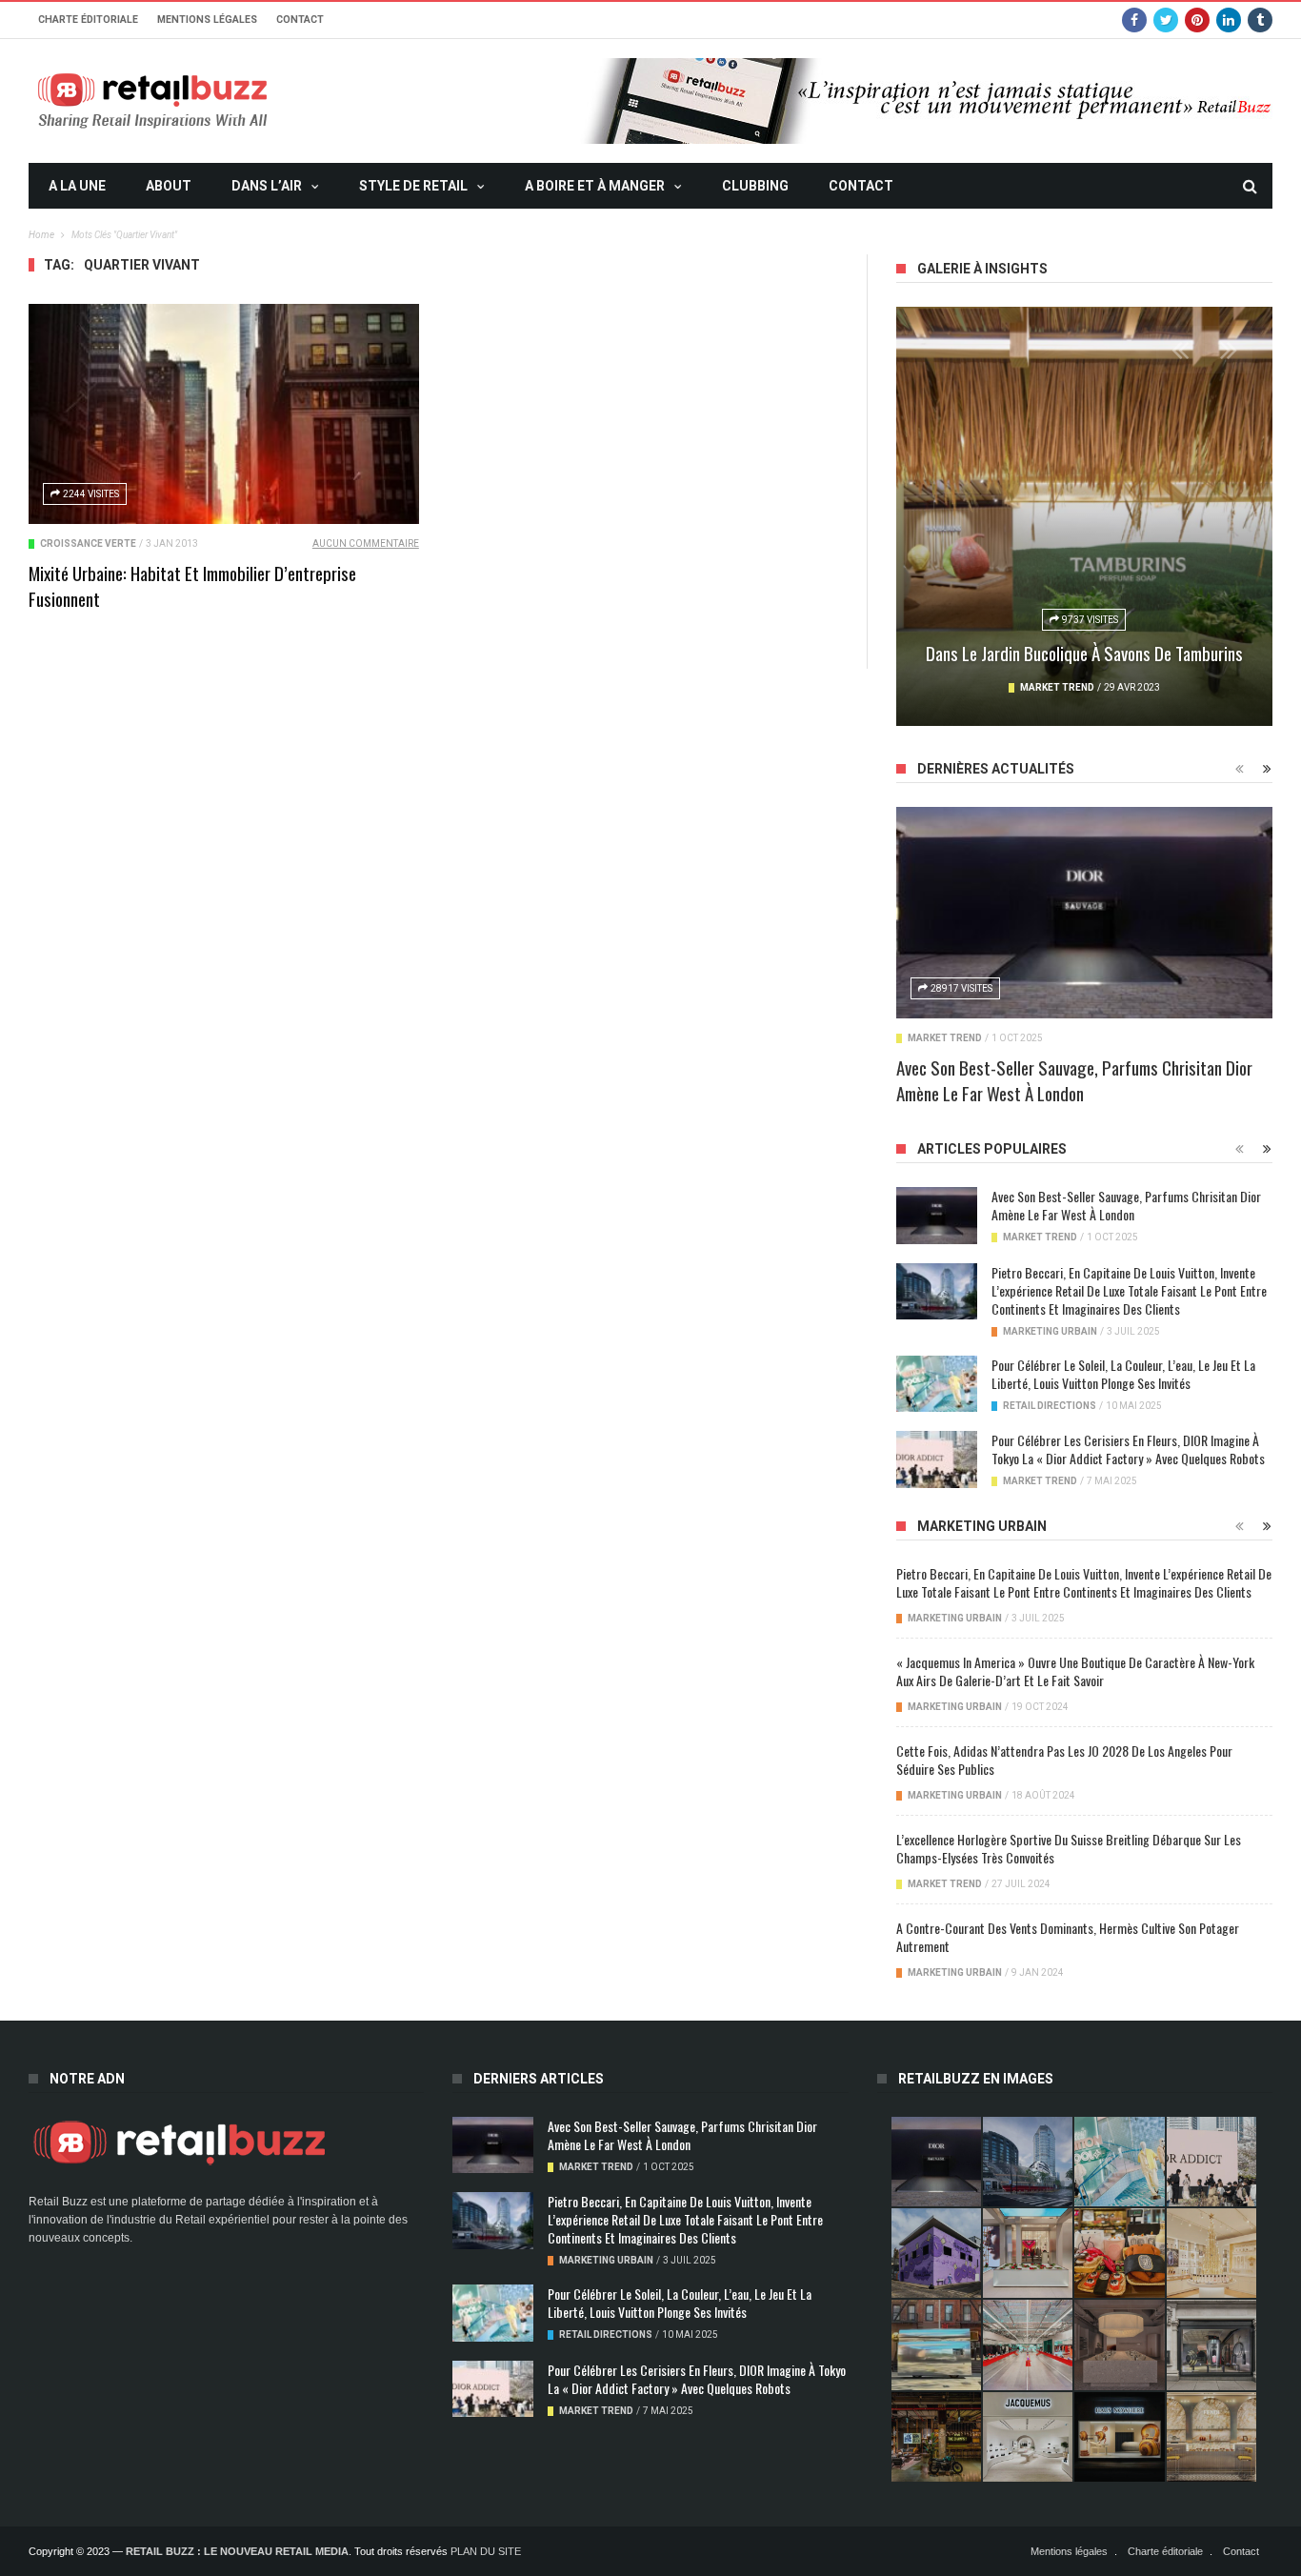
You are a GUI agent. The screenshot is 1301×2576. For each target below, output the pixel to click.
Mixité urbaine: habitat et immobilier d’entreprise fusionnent (192, 585)
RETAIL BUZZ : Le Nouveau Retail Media (237, 2551)
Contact (300, 20)
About (169, 186)
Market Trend (1057, 687)
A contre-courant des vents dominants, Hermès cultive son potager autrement (1068, 1937)
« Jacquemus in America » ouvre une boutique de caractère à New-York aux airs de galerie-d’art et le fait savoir (1075, 1671)
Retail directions (1050, 1406)
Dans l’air (267, 186)
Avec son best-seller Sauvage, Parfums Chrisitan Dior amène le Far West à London (1074, 1080)
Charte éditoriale (88, 20)
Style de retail (413, 186)
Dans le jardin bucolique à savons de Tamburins (1084, 653)
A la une (77, 186)
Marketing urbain (1050, 1331)
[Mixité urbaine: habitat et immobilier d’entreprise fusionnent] (224, 414)
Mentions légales (207, 20)
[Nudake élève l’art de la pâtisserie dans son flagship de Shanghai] (1119, 2437)
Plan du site (486, 2551)
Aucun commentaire (366, 543)
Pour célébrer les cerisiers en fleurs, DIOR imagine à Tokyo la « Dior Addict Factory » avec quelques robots (1128, 1449)
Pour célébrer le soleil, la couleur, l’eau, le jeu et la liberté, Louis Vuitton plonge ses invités (1123, 1374)
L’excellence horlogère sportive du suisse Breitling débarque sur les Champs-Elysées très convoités (1069, 1848)
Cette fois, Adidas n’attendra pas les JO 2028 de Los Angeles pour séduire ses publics (1064, 1760)
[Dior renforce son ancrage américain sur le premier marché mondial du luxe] (1211, 2253)
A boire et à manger (595, 186)
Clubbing (755, 186)
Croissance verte (88, 543)
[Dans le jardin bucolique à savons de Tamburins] (1084, 516)
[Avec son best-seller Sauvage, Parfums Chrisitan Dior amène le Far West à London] (1084, 913)
